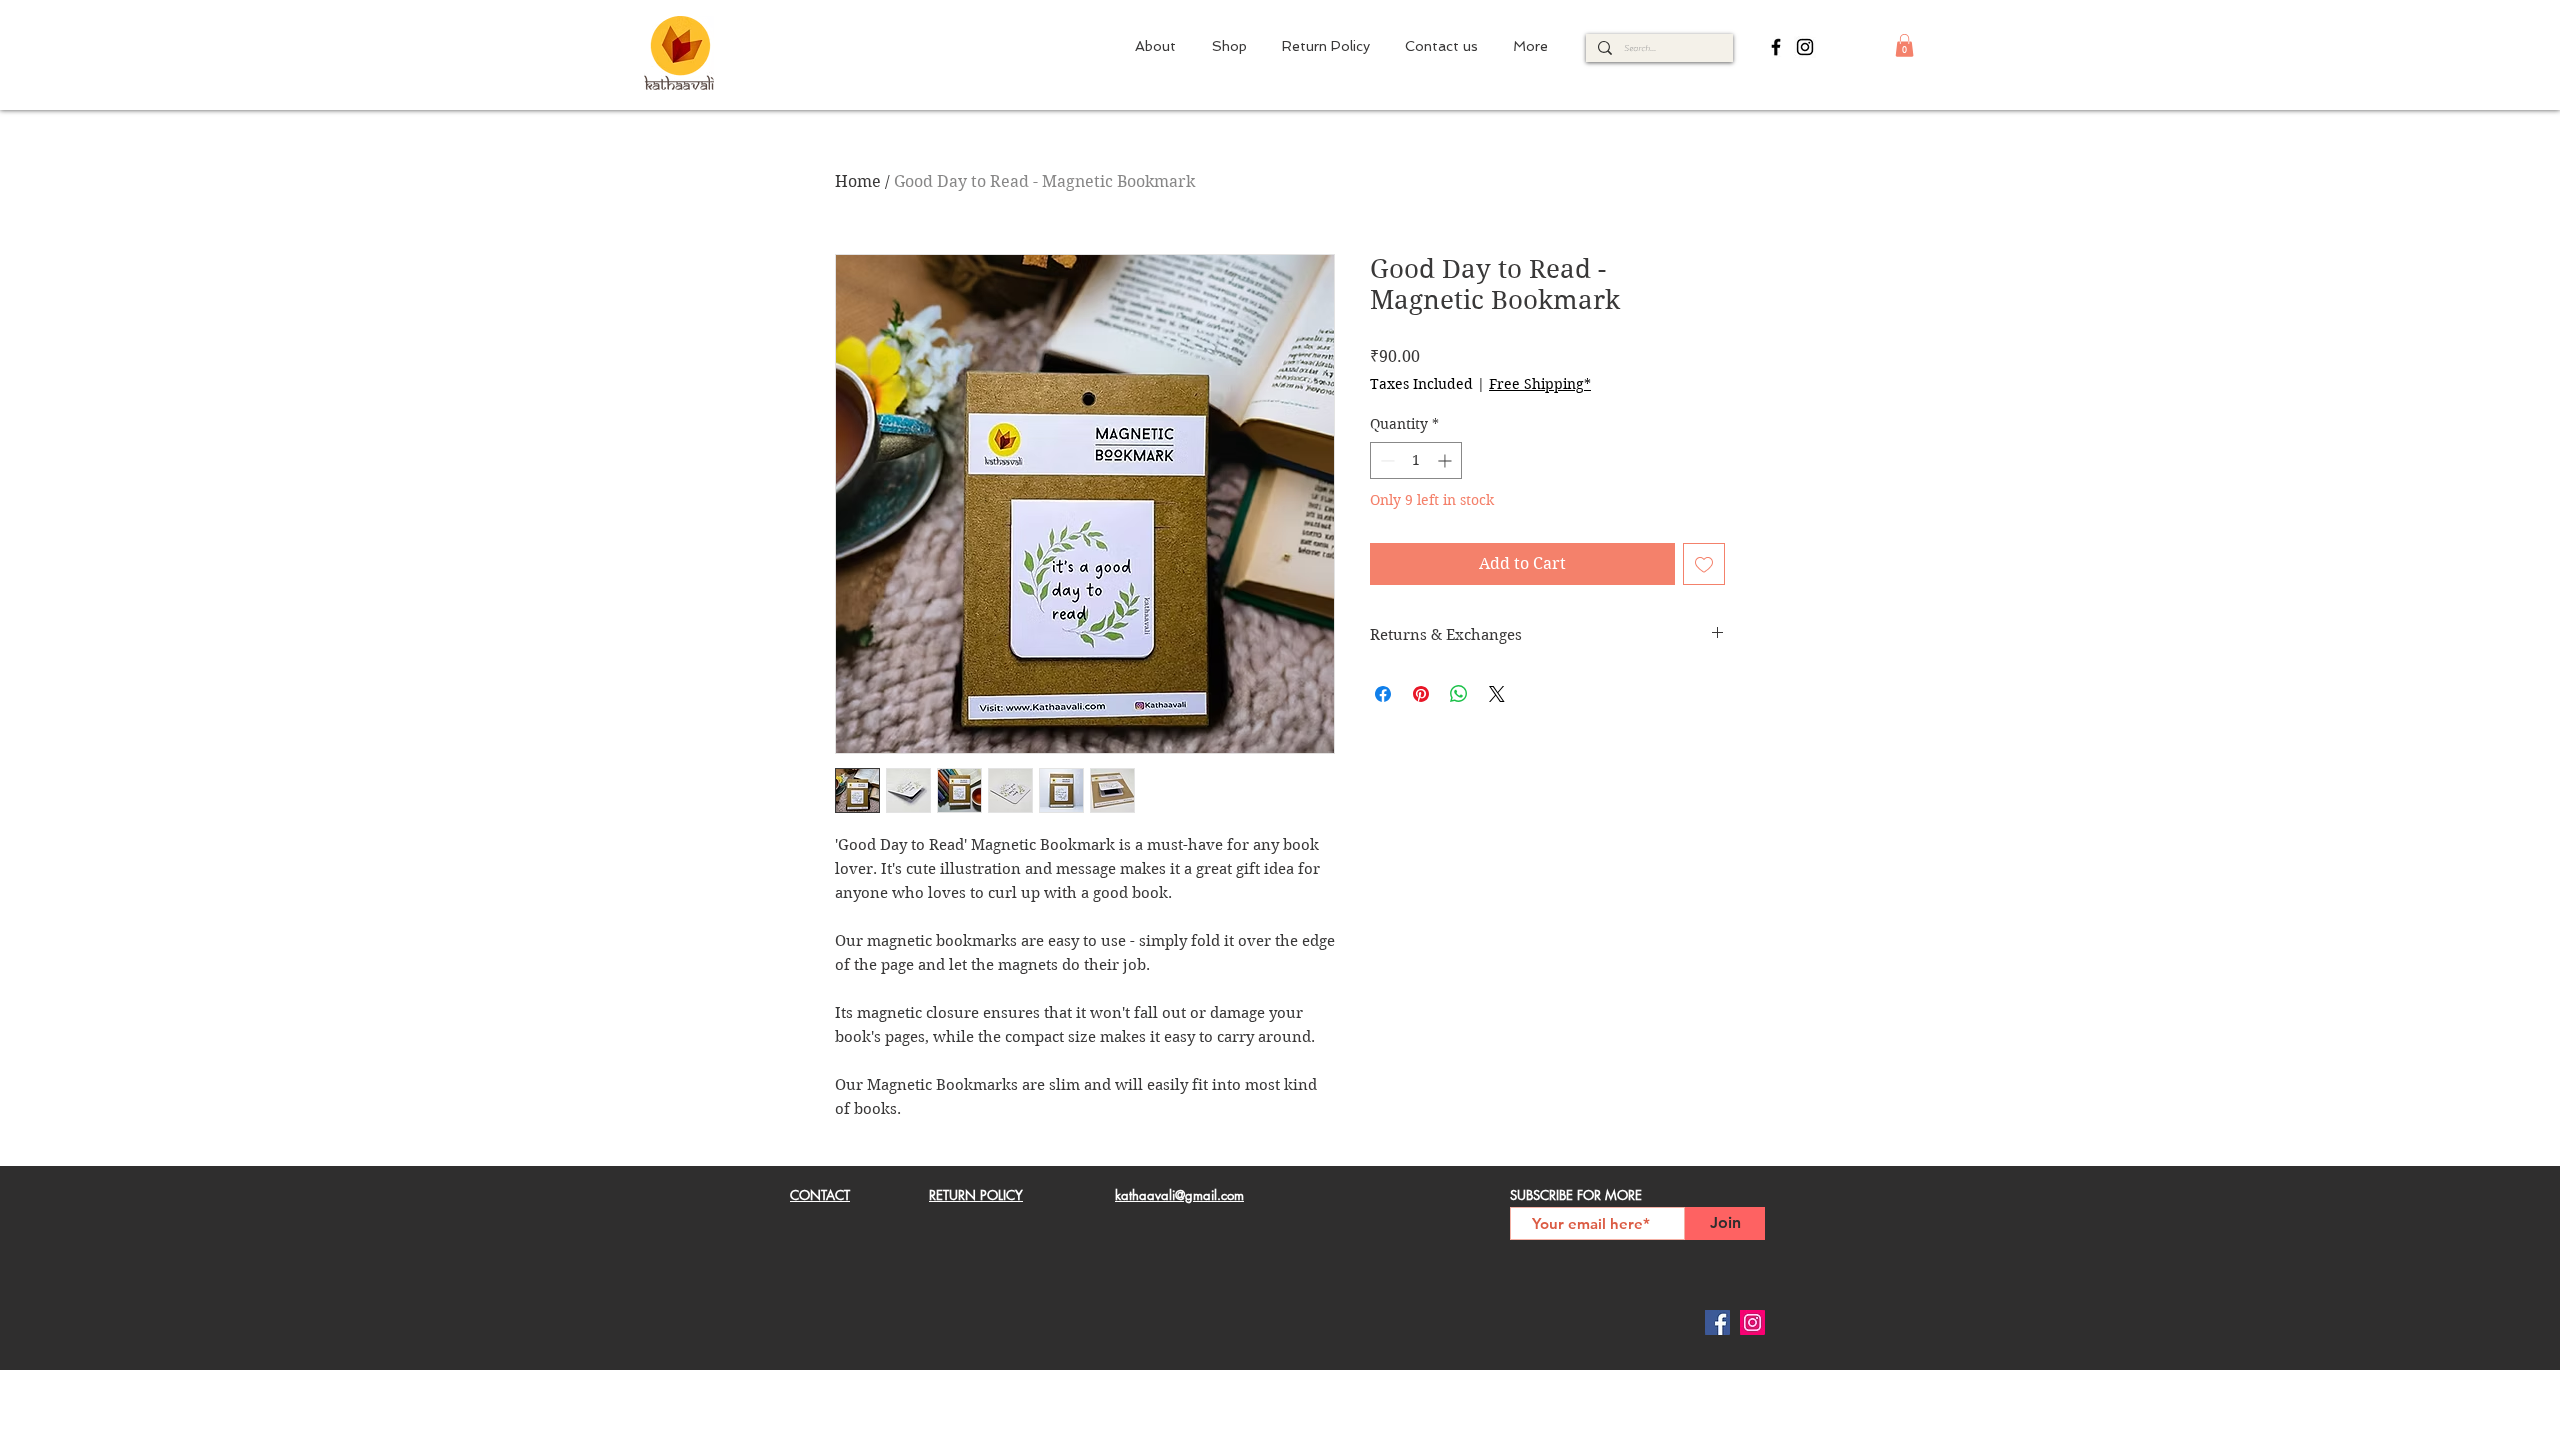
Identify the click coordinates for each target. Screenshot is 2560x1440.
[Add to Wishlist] (1704, 564)
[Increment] (1446, 460)
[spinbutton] (1416, 460)
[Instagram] (1805, 47)
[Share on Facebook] (1383, 694)
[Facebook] (1776, 47)
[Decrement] (1385, 460)
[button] (1904, 45)
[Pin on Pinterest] (1421, 694)
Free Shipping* (1540, 384)
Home (858, 181)
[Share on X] (1497, 694)
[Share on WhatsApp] (1459, 694)
